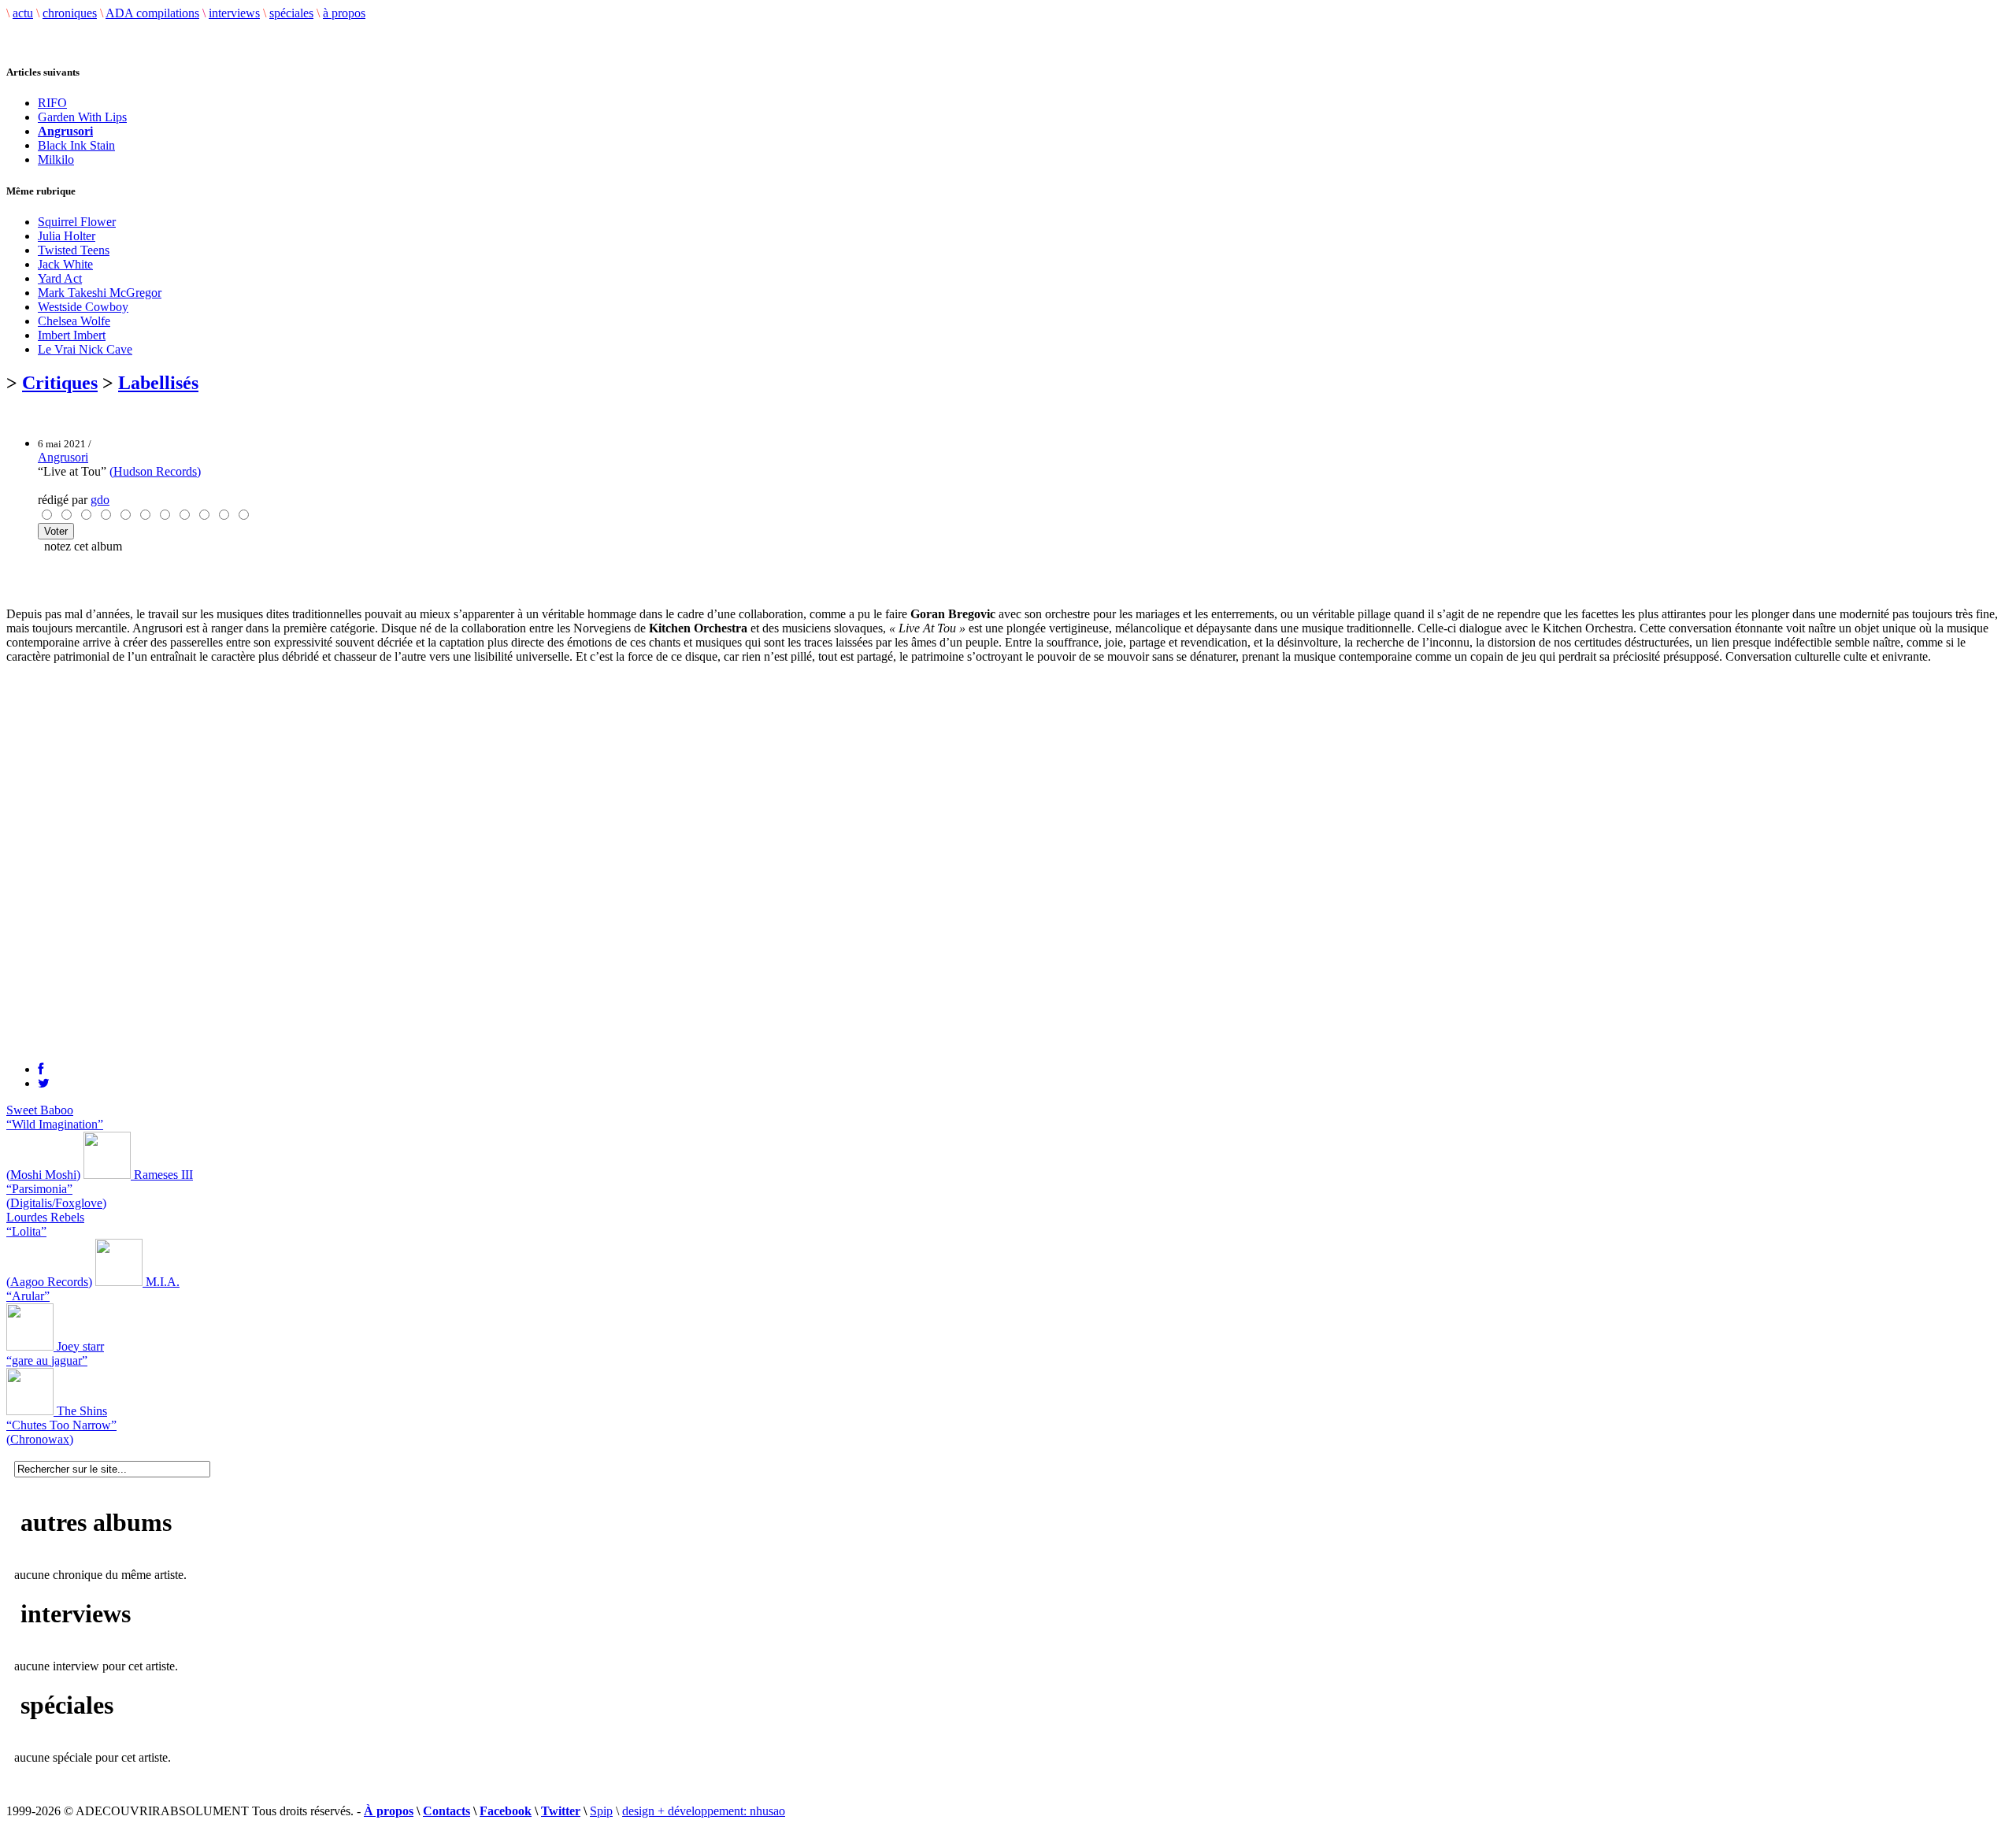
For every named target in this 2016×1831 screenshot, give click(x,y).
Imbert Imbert (72, 335)
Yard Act (60, 278)
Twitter (561, 1811)
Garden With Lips (82, 117)
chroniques (70, 13)
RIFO (52, 103)
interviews (234, 13)
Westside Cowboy (83, 307)
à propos (344, 13)
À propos (389, 1811)
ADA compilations (152, 13)
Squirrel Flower (77, 222)
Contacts (447, 1811)
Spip (601, 1811)
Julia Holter (67, 236)
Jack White (65, 264)
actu (23, 13)
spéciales (291, 13)
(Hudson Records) (155, 471)
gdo (100, 500)
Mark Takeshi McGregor (100, 293)
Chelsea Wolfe (74, 321)
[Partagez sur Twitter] (44, 1083)
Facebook (506, 1811)
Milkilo (56, 159)
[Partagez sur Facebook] (41, 1069)
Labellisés (158, 383)
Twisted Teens (74, 250)
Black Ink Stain (76, 145)
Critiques (60, 383)
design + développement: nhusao (704, 1811)
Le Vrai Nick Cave (85, 349)
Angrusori (63, 457)
